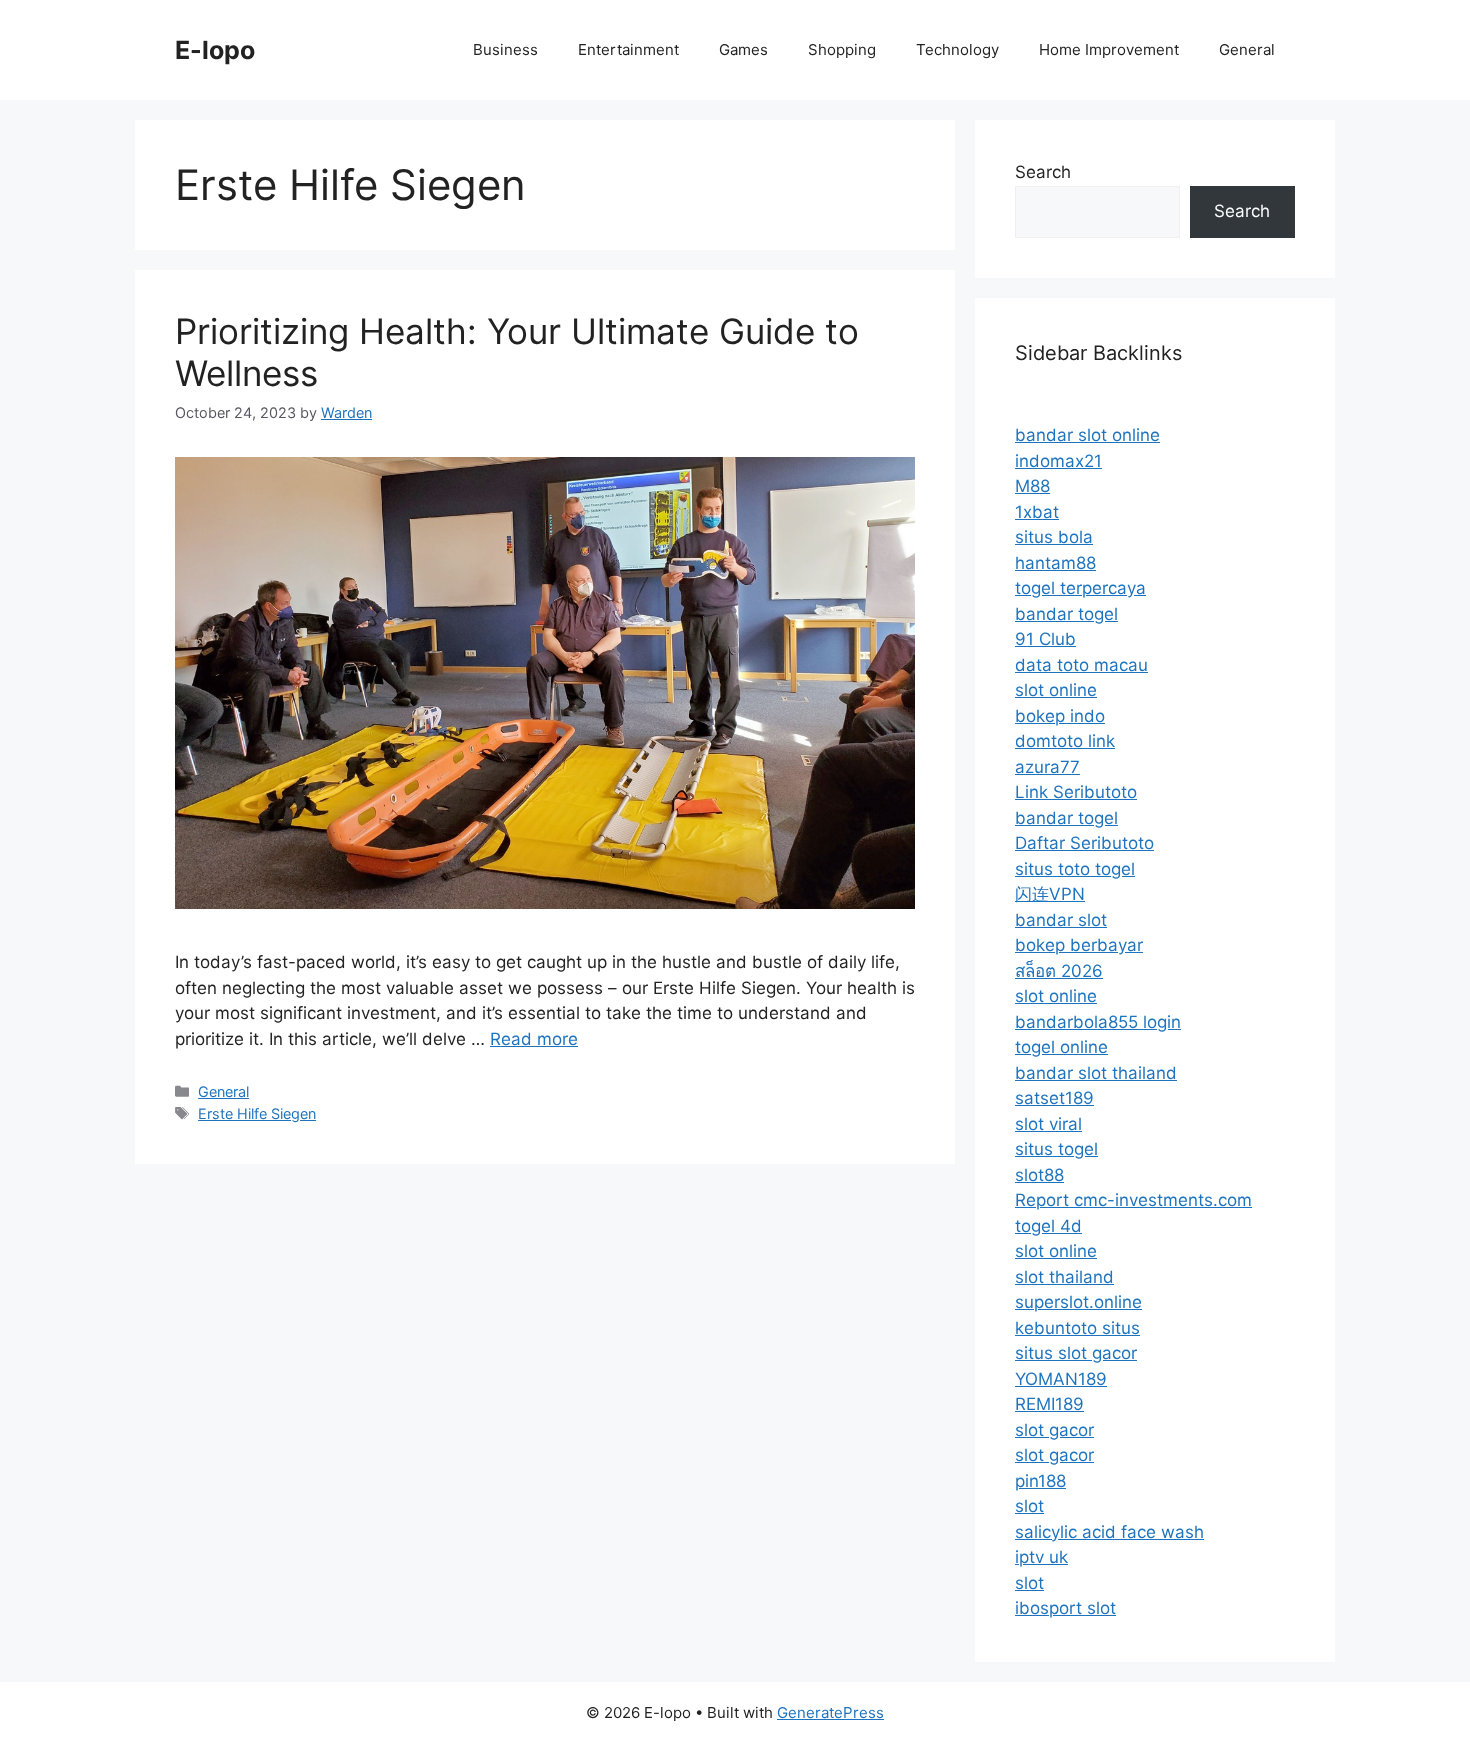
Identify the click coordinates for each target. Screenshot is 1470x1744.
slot (1029, 1506)
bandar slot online (1087, 435)
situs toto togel (1075, 869)
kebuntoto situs (1077, 1328)
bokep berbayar (1079, 945)
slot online (1056, 690)
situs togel (1056, 1149)
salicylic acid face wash (1109, 1532)
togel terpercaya (1080, 588)
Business (505, 49)
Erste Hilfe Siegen (257, 1113)
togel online (1061, 1047)
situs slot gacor (1076, 1353)
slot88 (1039, 1175)
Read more (534, 1039)
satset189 (1054, 1098)
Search (1043, 172)
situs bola (1054, 537)
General (1247, 49)
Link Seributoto (1076, 792)
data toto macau (1081, 665)
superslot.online (1078, 1302)
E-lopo (215, 50)
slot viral (1048, 1124)
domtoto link (1065, 741)
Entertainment (628, 49)
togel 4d (1048, 1226)
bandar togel (1066, 614)
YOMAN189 (1061, 1379)
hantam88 (1055, 563)
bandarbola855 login (1098, 1022)
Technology (957, 49)
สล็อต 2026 (1059, 971)
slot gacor (1054, 1430)
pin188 (1040, 1481)
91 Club (1045, 639)
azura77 (1047, 767)
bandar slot (1061, 920)
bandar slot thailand (1096, 1073)
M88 (1032, 486)
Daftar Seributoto (1084, 843)
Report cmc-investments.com (1133, 1200)
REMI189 (1049, 1404)
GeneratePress (830, 1712)
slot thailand (1064, 1277)
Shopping (842, 49)
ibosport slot (1065, 1608)
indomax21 (1058, 461)
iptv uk (1041, 1557)
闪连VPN (1050, 894)
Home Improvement (1109, 49)
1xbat (1037, 512)
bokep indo (1060, 716)
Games (743, 49)
